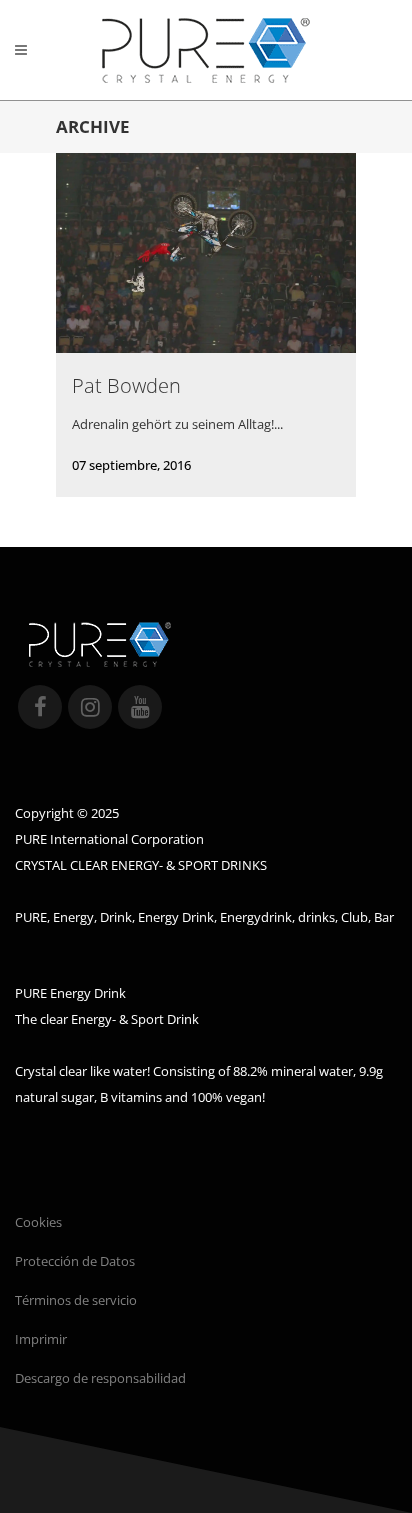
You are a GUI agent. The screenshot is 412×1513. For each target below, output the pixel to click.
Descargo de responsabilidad (100, 1378)
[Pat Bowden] (206, 252)
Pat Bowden (126, 385)
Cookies (38, 1222)
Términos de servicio (76, 1300)
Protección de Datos (75, 1261)
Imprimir (41, 1339)
